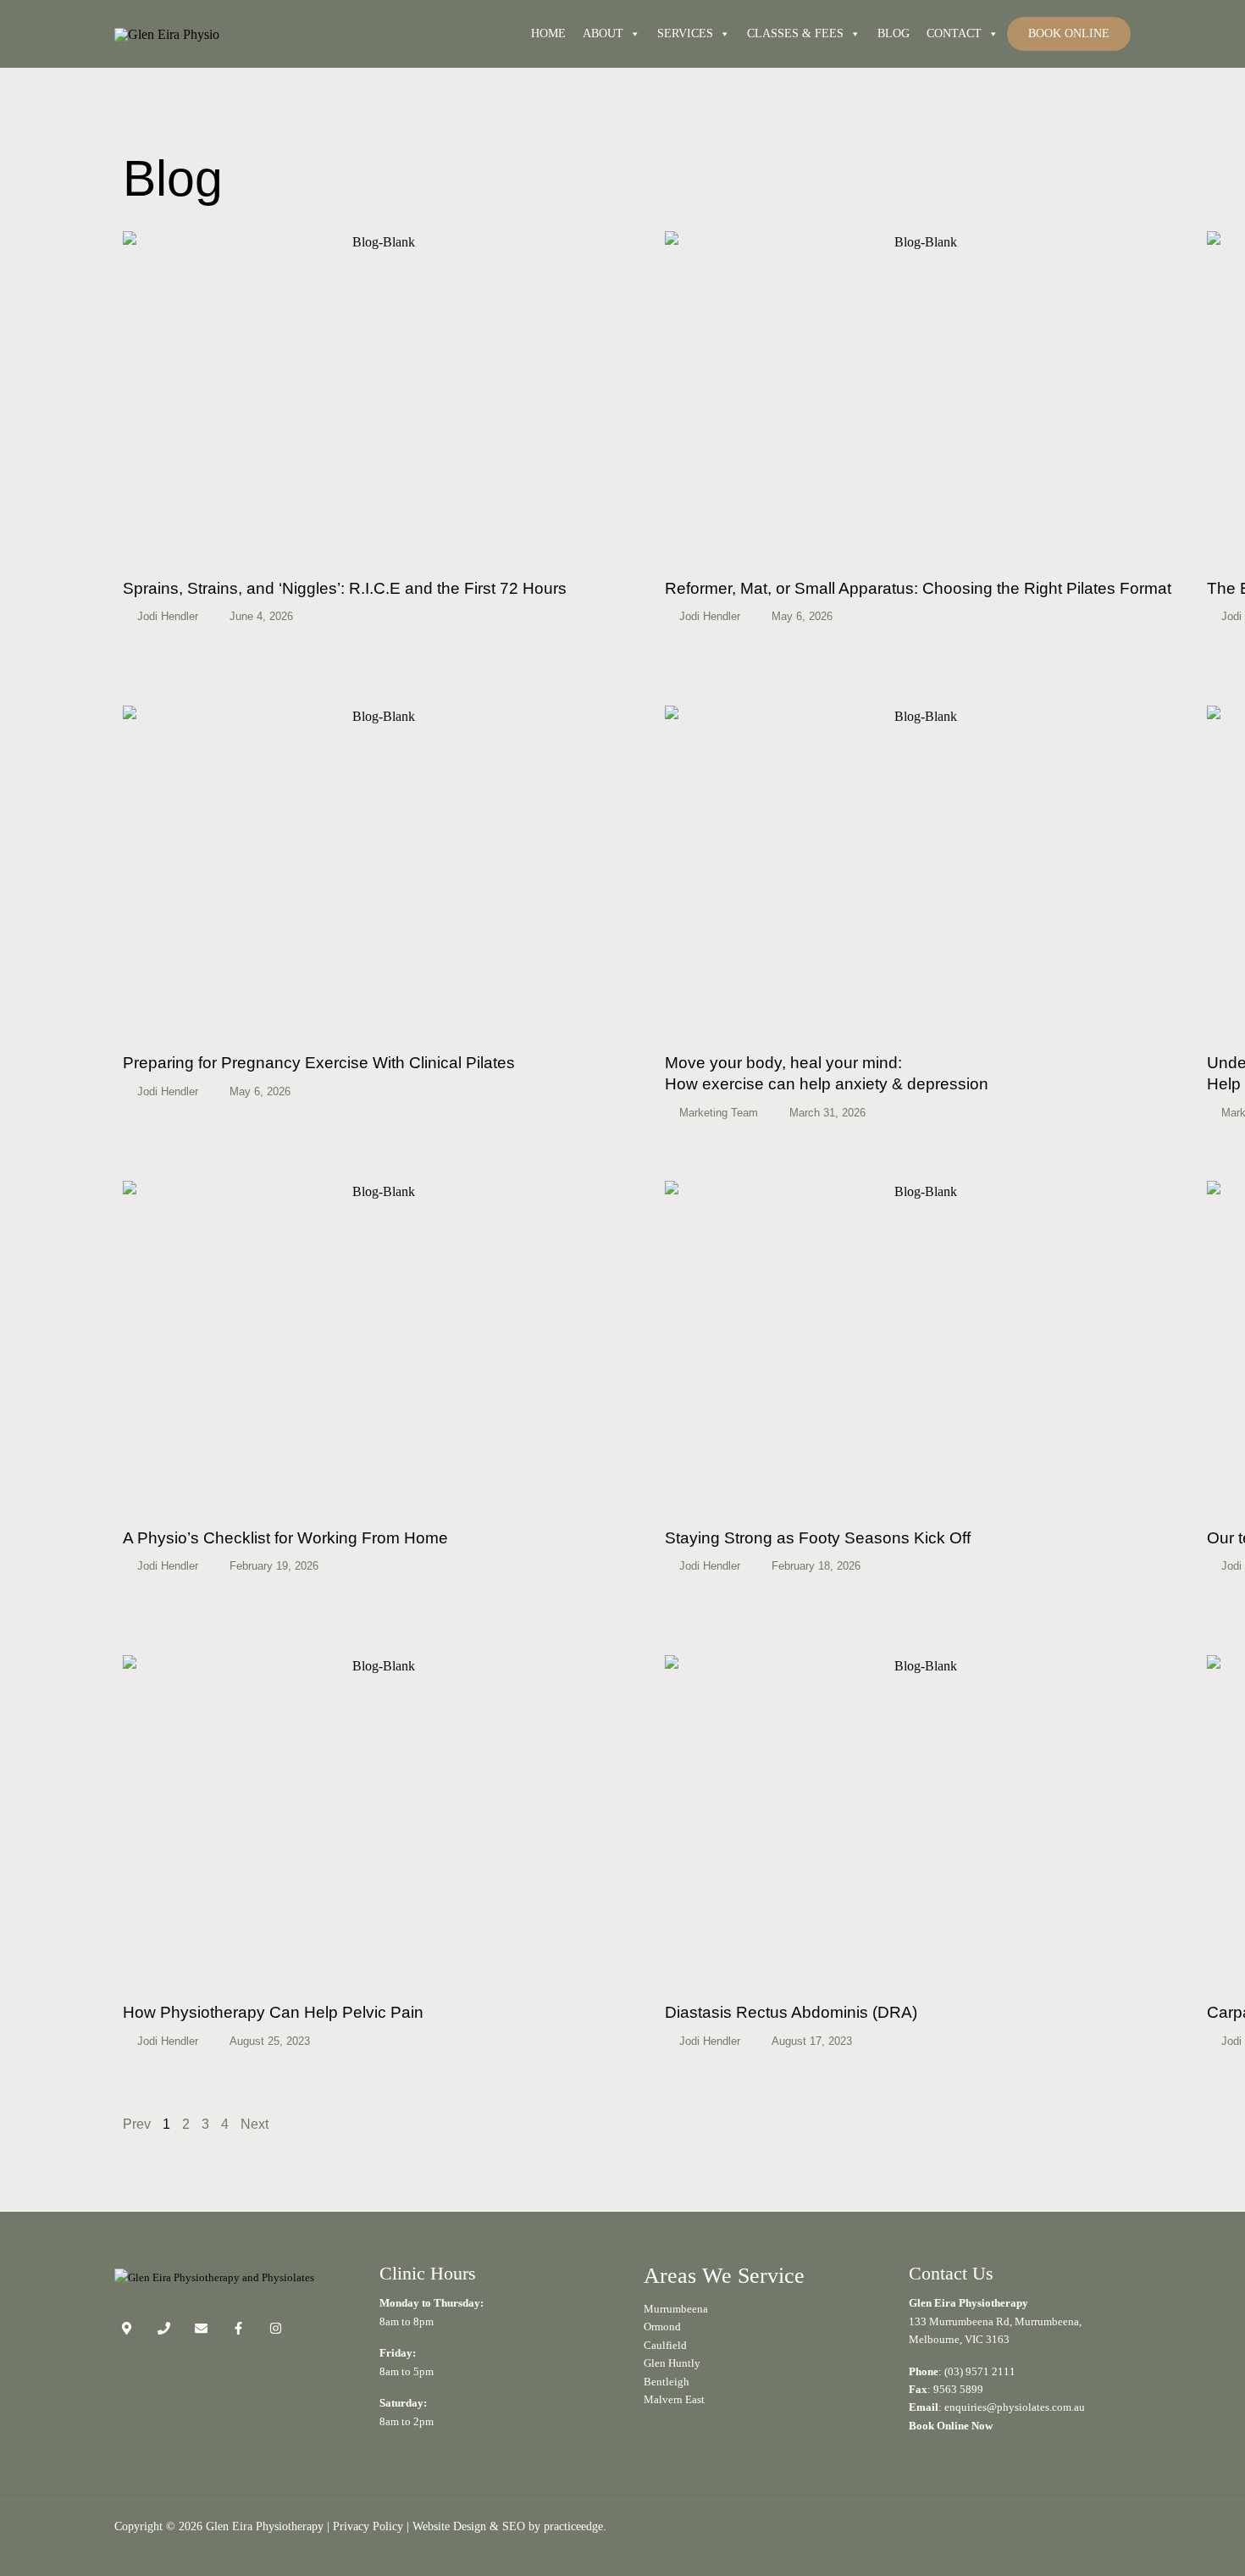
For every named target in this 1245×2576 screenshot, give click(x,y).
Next (255, 2124)
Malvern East (674, 2399)
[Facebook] (238, 2328)
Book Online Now (951, 2426)
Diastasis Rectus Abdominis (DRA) (791, 2012)
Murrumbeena (676, 2309)
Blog (894, 33)
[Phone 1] (164, 2328)
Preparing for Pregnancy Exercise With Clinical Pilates (319, 1063)
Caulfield (665, 2345)
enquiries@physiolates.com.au (1015, 2407)
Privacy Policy (368, 2526)
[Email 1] (201, 2328)
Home (548, 33)
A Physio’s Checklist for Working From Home (285, 1538)
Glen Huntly (672, 2363)
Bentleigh (667, 2382)
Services (685, 33)
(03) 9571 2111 (980, 2371)
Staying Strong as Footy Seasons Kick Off (818, 1538)
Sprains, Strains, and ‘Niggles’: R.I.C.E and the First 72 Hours (345, 588)
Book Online (1069, 33)
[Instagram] (276, 2328)
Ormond (662, 2327)
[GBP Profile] (127, 2328)
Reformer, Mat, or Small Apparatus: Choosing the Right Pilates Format (918, 588)
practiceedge (573, 2526)
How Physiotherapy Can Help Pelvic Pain (273, 2012)
